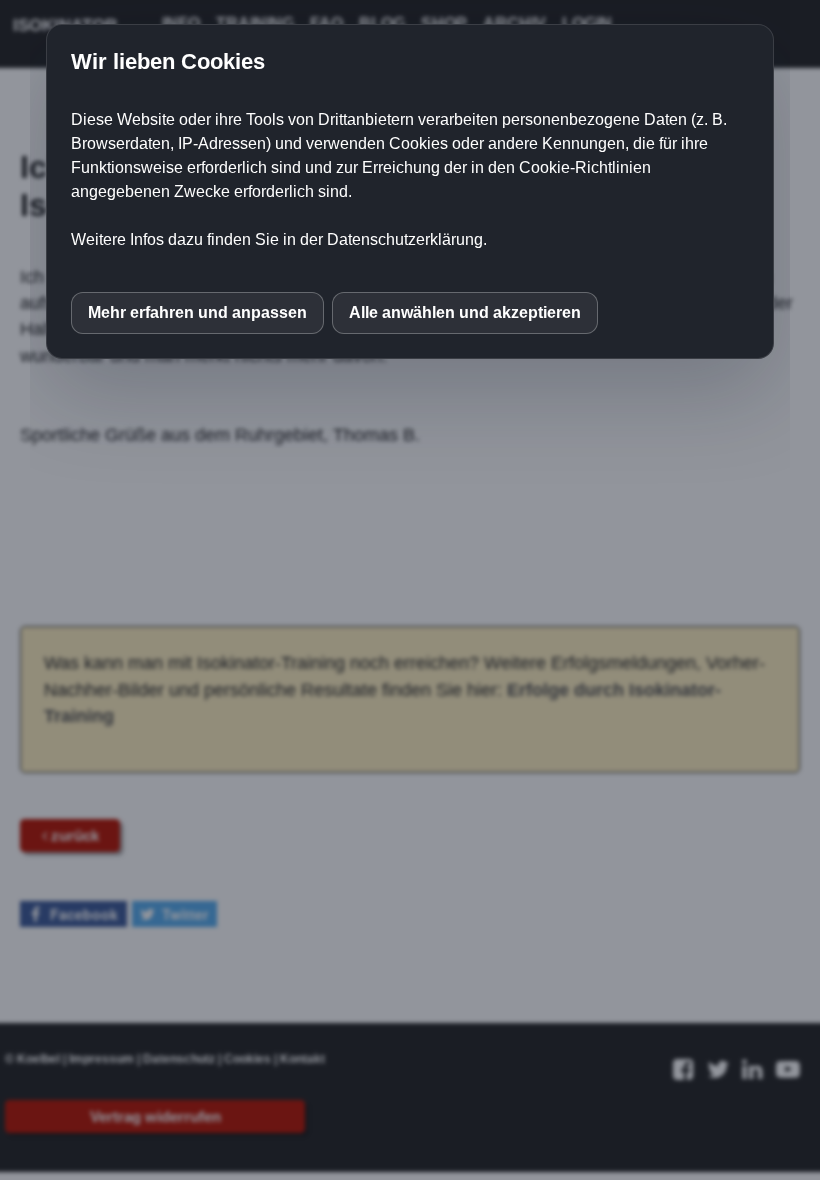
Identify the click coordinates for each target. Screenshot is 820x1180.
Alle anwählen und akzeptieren (465, 312)
